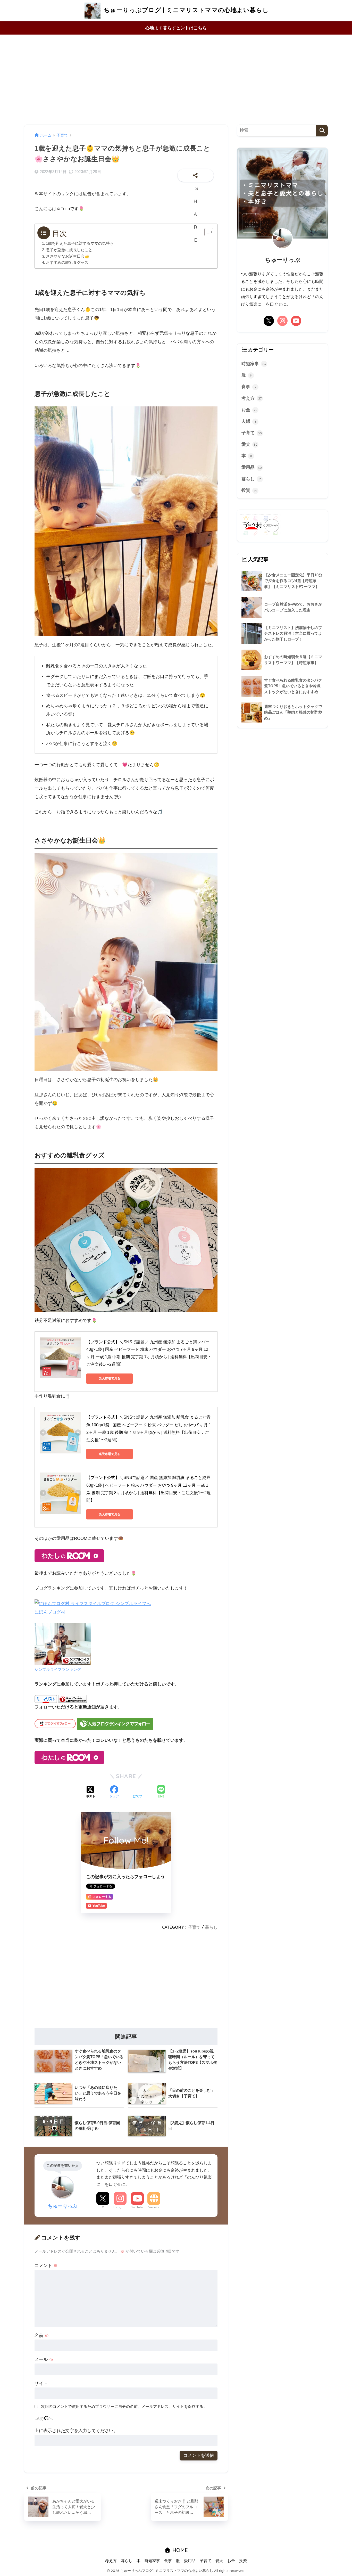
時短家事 (254, 364)
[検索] (322, 131)
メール (44, 2360)
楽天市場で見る (110, 1378)
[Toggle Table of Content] (206, 232)
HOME (179, 2550)
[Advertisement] (176, 80)
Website (154, 2207)
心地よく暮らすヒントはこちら (176, 28)
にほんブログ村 (50, 1612)
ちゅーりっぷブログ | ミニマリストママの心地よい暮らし (185, 10)
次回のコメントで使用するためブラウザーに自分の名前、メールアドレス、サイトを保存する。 (124, 2406)
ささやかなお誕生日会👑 (68, 256)
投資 (249, 490)
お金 (249, 410)
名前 (42, 2336)
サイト (41, 2383)
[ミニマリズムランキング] (73, 1699)
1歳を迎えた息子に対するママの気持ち (80, 243)
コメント (46, 2266)
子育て (194, 1927)
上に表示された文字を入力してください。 (76, 2431)
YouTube (137, 2207)
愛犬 (249, 444)
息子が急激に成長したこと (69, 250)
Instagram (120, 2207)
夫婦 (249, 421)
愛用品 (252, 467)
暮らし (211, 1927)
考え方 (252, 398)
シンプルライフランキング (58, 1669)
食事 (249, 387)
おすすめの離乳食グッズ (67, 263)
